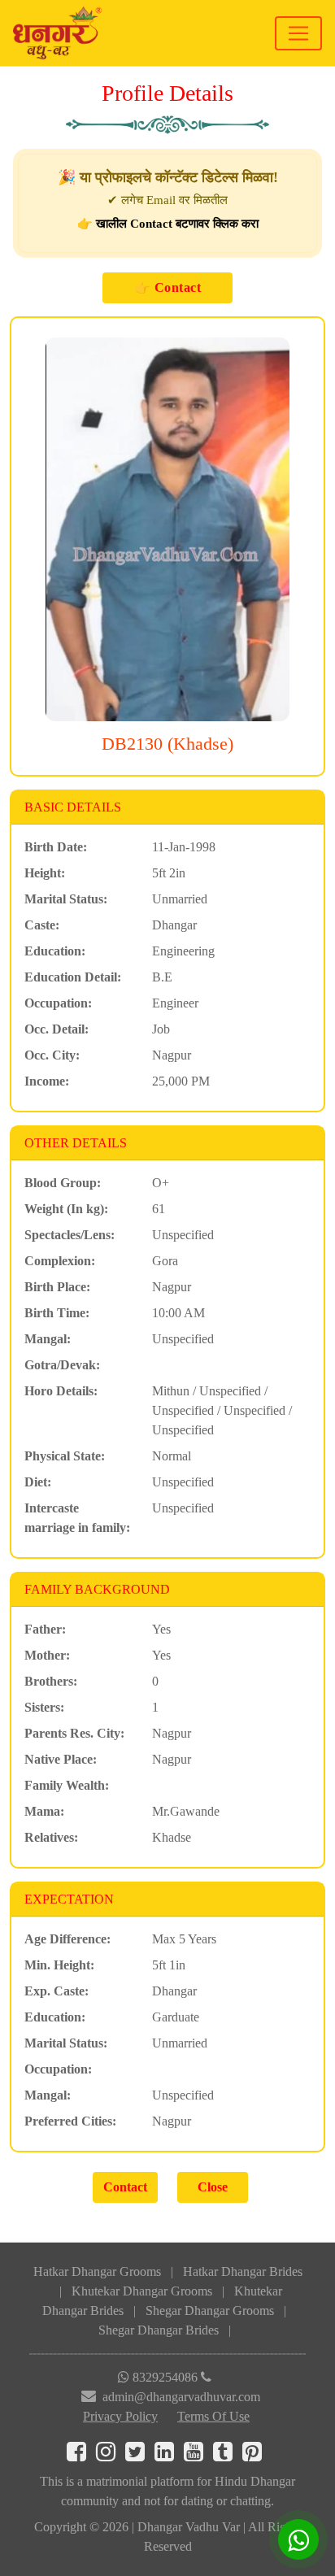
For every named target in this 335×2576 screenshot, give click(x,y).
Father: (45, 1629)
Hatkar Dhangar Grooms (97, 2271)
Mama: (44, 1811)
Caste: (42, 925)
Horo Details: (61, 1391)
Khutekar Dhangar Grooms (142, 2291)
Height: (45, 873)
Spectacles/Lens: (70, 1235)
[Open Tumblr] (228, 2455)
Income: (47, 1081)
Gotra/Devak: (62, 1365)
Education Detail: (73, 977)
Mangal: (48, 1339)
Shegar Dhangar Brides (159, 2330)
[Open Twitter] (140, 2455)
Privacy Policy (120, 2416)
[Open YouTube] (198, 2455)
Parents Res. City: (74, 1733)
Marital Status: (66, 899)
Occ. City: (52, 1055)
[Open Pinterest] (255, 2455)
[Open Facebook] (81, 2455)
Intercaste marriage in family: (77, 1518)
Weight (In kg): (66, 1209)
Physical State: (65, 1456)
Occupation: (58, 1003)
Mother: (47, 1655)
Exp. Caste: (57, 1991)
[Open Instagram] (111, 2455)
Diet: (38, 1482)
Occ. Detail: (57, 1029)
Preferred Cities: (70, 2121)
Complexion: (60, 1261)
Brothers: (51, 1681)
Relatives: (51, 1837)
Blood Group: (63, 1183)
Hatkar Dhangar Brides (243, 2271)
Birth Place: (57, 1287)
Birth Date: (56, 847)
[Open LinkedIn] (169, 2455)
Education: (55, 951)
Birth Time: (57, 1313)
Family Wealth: (67, 1785)
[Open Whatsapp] (298, 2539)
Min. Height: (59, 1965)
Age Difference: (67, 1939)
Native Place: (61, 1759)
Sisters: (44, 1707)
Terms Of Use (213, 2416)
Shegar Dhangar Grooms (210, 2311)
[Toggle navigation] (298, 33)
